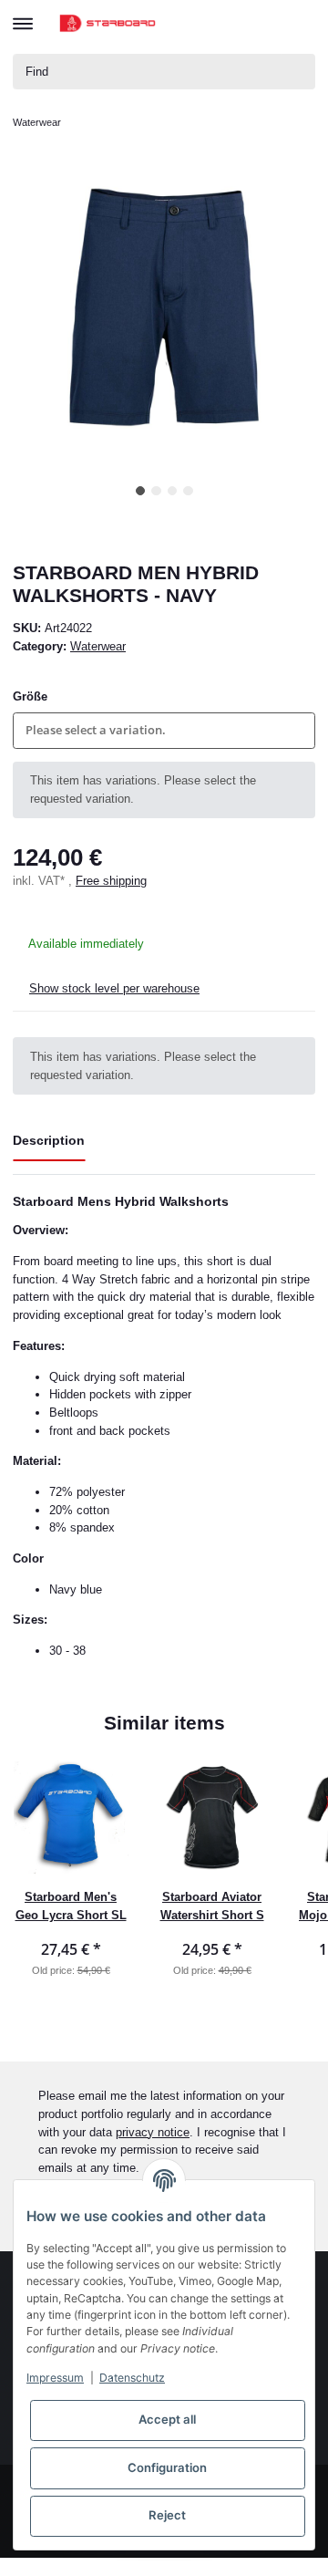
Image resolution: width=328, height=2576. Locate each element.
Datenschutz (132, 2378)
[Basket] (300, 24)
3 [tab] (173, 491)
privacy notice (153, 2132)
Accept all (167, 2419)
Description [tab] (49, 1140)
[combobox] (164, 730)
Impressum (55, 2378)
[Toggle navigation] (23, 16)
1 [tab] (141, 491)
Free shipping (111, 881)
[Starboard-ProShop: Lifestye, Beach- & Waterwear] (108, 23)
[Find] (298, 72)
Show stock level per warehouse (114, 988)
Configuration (167, 2467)
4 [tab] (188, 491)
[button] (234, 23)
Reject (167, 2515)
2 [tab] (156, 491)
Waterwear (98, 646)
